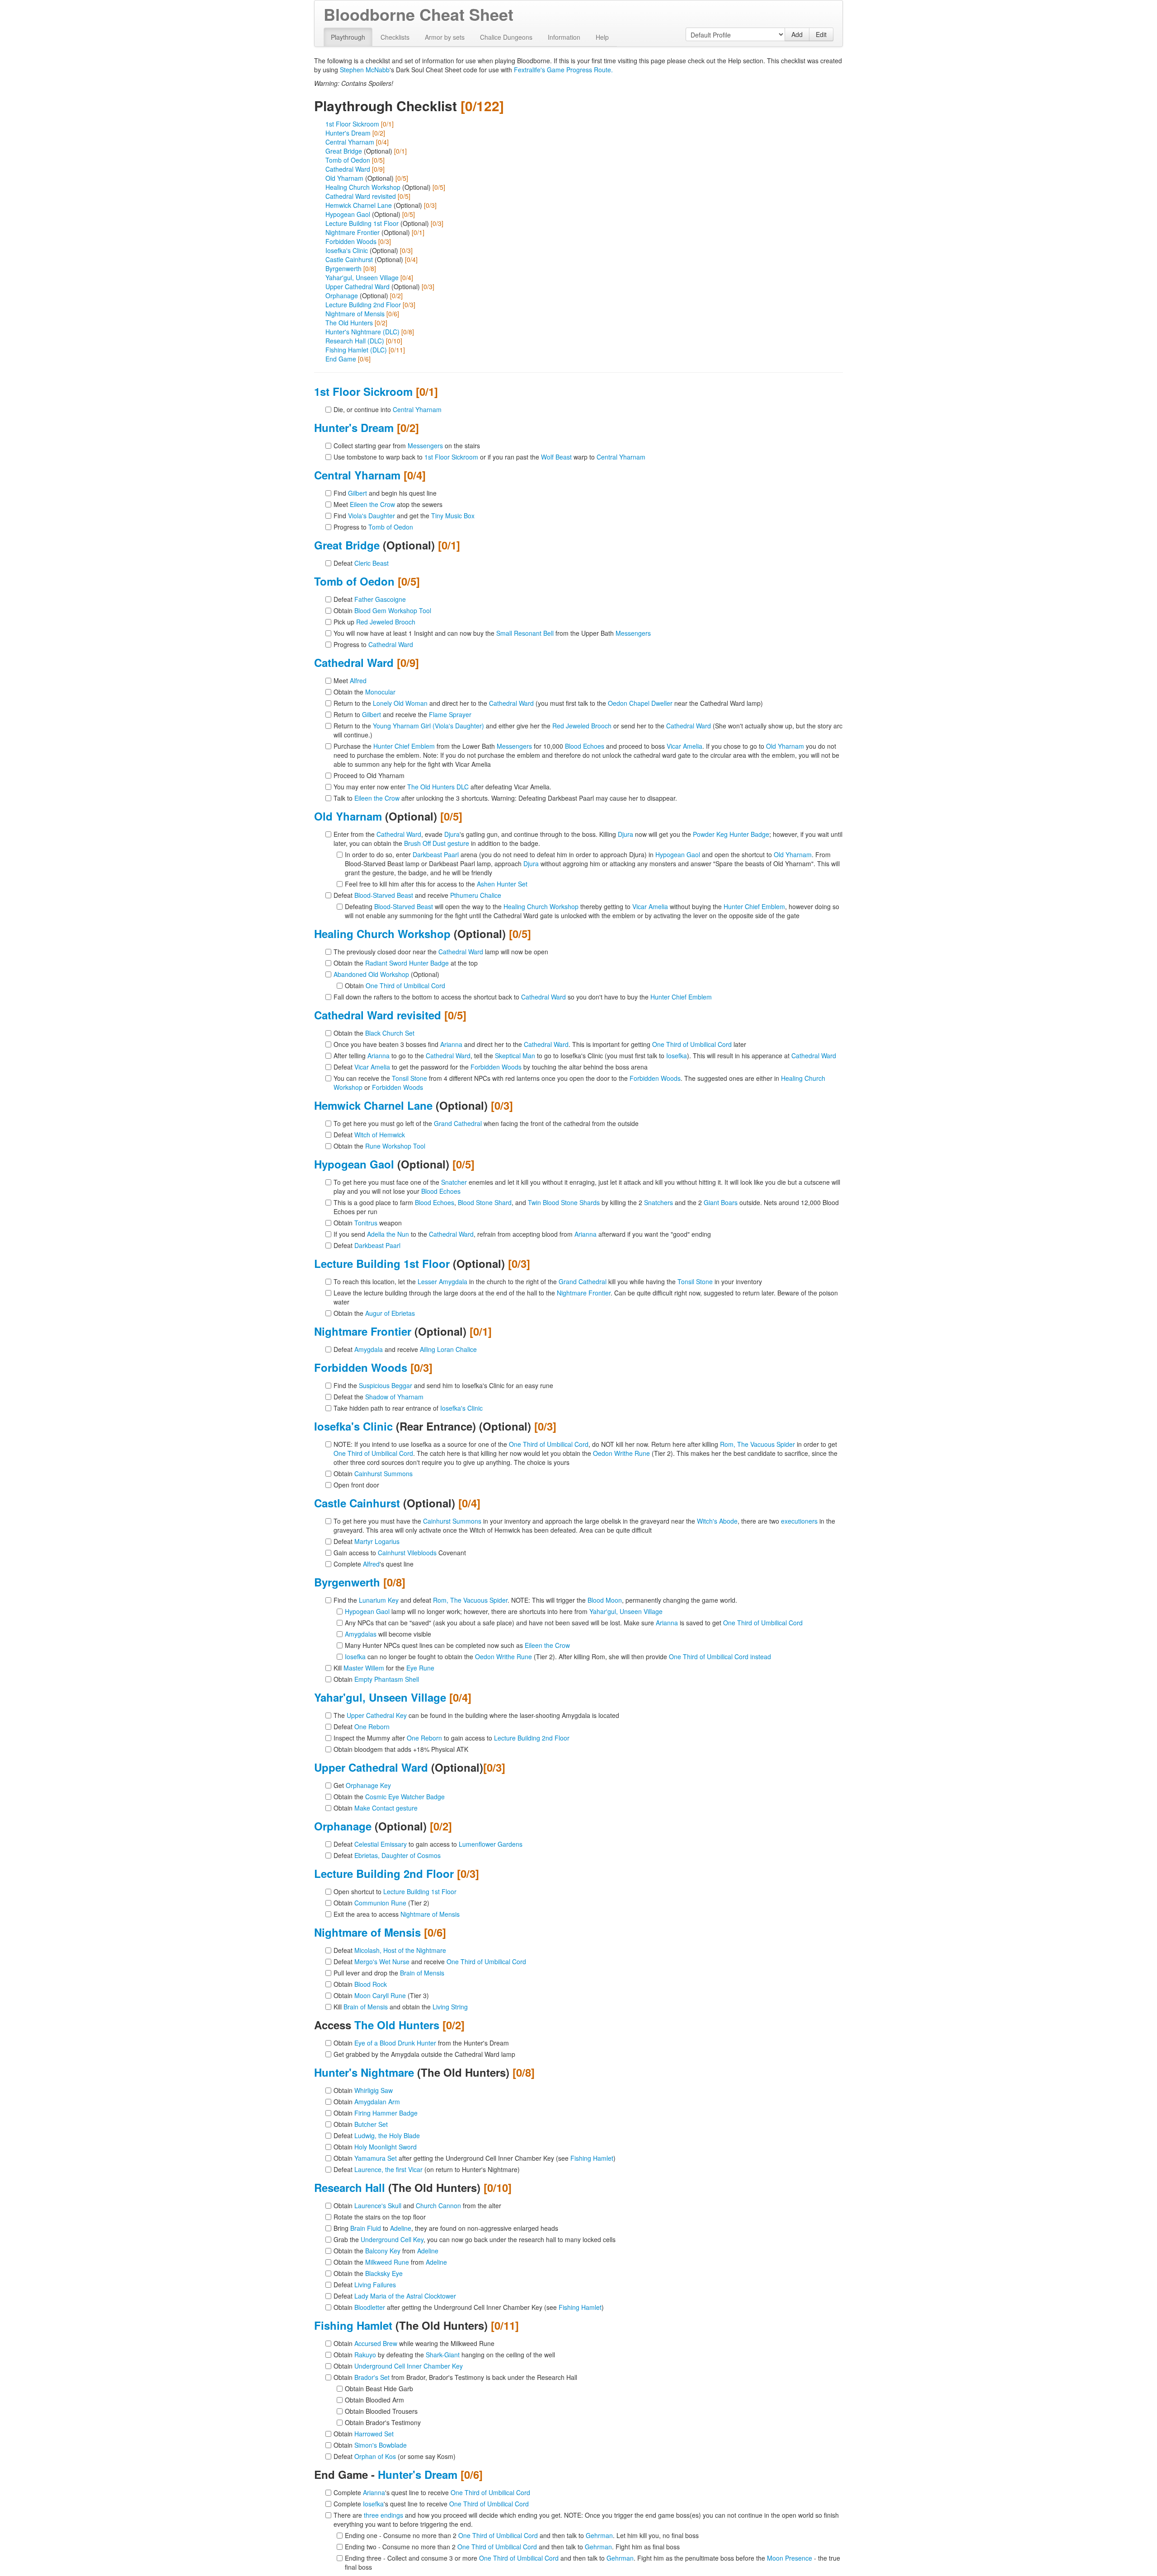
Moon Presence (790, 2558)
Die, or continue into (388, 409)
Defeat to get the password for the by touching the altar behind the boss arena (491, 1067)
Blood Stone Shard (485, 1202)
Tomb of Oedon (348, 160)
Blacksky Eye (384, 2273)
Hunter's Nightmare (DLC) (362, 332)
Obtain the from (386, 2251)
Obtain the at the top (406, 963)
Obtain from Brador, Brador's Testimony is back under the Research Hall (455, 2377)
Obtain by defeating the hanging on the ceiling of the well (444, 2355)
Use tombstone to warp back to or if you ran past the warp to (489, 457)
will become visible (388, 1634)
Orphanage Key (368, 1785)
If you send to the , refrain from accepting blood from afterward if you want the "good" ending (522, 1234)
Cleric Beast (372, 563)
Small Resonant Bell (525, 633)
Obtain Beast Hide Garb (379, 2388)
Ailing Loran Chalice (448, 1349)
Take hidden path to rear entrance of (408, 1408)
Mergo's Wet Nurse (382, 1961)
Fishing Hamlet (592, 2158)
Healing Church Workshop (363, 187)
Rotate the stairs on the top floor (380, 2217)
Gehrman (599, 2535)
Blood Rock (371, 1984)
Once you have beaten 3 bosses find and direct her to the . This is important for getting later (540, 1044)
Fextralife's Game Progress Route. (563, 70)
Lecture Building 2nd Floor (363, 305)
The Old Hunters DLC (438, 787)
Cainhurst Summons (383, 1473)
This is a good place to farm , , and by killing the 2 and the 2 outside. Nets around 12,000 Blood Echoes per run (586, 1207)
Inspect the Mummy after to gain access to (452, 1738)
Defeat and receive (417, 895)
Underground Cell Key (392, 2239)
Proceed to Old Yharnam (369, 775)
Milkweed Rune (387, 2262)
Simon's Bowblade (381, 2445)
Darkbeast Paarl (436, 854)
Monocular (380, 692)
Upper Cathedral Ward (357, 286)
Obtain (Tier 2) (381, 1903)
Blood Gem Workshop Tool (393, 610)
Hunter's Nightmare (364, 2072)
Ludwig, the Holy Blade (387, 2135)
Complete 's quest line (374, 1564)
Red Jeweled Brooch (386, 622)
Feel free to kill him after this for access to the (436, 884)
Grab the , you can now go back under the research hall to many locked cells (475, 2239)
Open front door (356, 1485)
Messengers (425, 446)
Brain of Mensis (422, 1973)
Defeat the (379, 1397)
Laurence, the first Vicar (388, 2169)
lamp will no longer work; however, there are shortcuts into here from (504, 1611)
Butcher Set (371, 2124)
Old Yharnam (344, 178)
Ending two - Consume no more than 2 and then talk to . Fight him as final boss (512, 2547)
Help (602, 37)
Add (797, 34)
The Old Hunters (349, 323)
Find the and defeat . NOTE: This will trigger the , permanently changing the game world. (535, 1600)
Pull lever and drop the (389, 1973)
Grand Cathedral (458, 1123)
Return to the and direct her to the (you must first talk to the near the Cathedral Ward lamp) (548, 703)
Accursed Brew (376, 2343)
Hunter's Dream (348, 133)
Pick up (374, 622)
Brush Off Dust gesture (437, 843)
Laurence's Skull (378, 2205)
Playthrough (348, 37)
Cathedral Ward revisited (361, 196)
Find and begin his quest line (385, 493)
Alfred (358, 680)
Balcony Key (383, 2251)
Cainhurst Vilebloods (407, 1553)
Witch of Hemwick (380, 1135)
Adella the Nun (388, 1234)
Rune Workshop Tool (395, 1146)
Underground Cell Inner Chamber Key (409, 2366)
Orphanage (342, 296)
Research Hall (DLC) (355, 341)
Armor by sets (445, 37)
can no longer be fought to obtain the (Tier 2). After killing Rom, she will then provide (558, 1656)
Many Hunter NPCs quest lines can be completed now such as (457, 1645)
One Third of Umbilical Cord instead (720, 1656)
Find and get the (404, 516)
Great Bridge (344, 151)
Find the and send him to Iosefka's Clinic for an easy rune (443, 1385)
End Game (341, 359)
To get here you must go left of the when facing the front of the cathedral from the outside (486, 1123)
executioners (799, 1521)
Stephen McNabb (365, 70)
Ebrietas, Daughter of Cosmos (397, 1855)
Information (564, 37)
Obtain (382, 610)
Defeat (361, 563)
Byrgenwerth (343, 268)
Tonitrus (366, 1223)
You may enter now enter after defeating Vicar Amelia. (442, 787)
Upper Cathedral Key (377, 1715)
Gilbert (357, 493)
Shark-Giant (443, 2355)
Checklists (395, 37)
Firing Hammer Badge (386, 2113)
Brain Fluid (366, 2228)
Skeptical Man (515, 1056)
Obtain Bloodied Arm (374, 2400)
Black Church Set (390, 1033)
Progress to (373, 527)
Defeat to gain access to (428, 1844)
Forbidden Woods (351, 241)
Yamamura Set (376, 2158)
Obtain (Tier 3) (381, 1995)
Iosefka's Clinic (347, 250)
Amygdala (369, 1349)
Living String (450, 2007)
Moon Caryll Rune (380, 1995)
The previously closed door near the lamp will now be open (441, 952)
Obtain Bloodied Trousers (381, 2411)
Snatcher (454, 1182)
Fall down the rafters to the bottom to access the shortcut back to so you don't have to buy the (523, 997)
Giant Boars (721, 1202)
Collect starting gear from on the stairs (407, 446)
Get (362, 1785)
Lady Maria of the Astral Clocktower (405, 2296)
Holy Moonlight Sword (386, 2147)
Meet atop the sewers (388, 504)
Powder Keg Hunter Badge (731, 834)
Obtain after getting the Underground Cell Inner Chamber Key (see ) (475, 2158)
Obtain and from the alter (417, 2205)
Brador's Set (372, 2377)
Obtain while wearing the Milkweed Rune (414, 2343)
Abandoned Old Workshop (371, 974)
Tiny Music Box (453, 516)
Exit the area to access (397, 1914)
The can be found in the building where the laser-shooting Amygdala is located (476, 1715)
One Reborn (372, 1727)
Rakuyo (365, 2355)
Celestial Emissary (381, 1844)
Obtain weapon (368, 1223)
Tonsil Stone (409, 1078)
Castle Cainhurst (349, 259)
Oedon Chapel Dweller (640, 703)
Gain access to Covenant (400, 1553)
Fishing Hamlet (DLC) (356, 350)
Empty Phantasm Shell (387, 1679)
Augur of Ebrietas (390, 1313)
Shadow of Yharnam (394, 1397)
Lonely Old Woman (400, 703)
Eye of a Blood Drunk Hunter (395, 2043)
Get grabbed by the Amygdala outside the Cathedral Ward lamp (424, 2054)
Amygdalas (361, 1634)
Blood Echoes (585, 746)
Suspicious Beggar (386, 1385)
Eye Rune (420, 1668)
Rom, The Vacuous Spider (757, 1444)
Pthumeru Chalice (476, 895)
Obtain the (365, 692)
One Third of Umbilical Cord (405, 985)
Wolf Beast (556, 457)
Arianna (451, 1044)
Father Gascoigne (380, 599)
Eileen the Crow (372, 504)
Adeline (401, 2228)
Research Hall (350, 2187)
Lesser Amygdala (442, 1281)
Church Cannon (438, 2205)
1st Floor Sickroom (352, 124)
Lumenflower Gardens (491, 1844)
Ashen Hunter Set (502, 884)
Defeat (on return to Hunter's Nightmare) (427, 2169)
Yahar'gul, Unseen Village (362, 277)
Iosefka (677, 1056)
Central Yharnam (350, 142)
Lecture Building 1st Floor (362, 223)
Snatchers (658, 1202)
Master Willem (364, 1668)
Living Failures (375, 2285)
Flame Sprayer (450, 714)
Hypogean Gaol (348, 214)
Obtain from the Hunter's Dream (421, 2043)
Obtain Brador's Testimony (383, 2422)
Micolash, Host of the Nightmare (400, 1950)
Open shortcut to (395, 1891)
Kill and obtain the (401, 2007)
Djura (452, 834)
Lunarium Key (379, 1600)
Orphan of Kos (375, 2456)
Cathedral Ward (348, 169)
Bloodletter (370, 2307)
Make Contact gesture (386, 1808)
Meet (350, 680)
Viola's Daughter (372, 516)
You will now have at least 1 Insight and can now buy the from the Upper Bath (492, 633)
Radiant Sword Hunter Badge (407, 963)
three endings (383, 2515)
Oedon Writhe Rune (621, 1453)
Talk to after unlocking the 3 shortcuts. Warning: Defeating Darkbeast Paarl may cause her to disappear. (505, 798)
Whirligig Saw (374, 2090)
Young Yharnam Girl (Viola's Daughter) (428, 726)
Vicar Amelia (684, 746)
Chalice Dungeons (506, 37)
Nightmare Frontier (353, 232)
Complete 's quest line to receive (432, 2492)
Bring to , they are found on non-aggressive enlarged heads (446, 2228)
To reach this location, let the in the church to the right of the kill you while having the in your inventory (548, 1281)
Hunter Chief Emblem (404, 746)
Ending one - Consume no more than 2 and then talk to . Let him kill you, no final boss (522, 2535)
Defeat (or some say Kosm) (395, 2456)
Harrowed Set (374, 2434)
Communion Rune (380, 1903)
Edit (821, 34)
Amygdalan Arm (377, 2102)
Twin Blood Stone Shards (564, 1202)
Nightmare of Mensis (355, 314)
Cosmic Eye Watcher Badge (405, 1797)
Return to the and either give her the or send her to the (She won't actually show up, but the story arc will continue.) (588, 730)
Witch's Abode (717, 1521)
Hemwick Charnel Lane (359, 205)
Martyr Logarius (377, 1541)
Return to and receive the (402, 714)
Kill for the (384, 1668)
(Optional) (386, 974)
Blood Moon (605, 1600)
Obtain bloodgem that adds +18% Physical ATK (401, 1749)
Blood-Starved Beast (384, 895)
